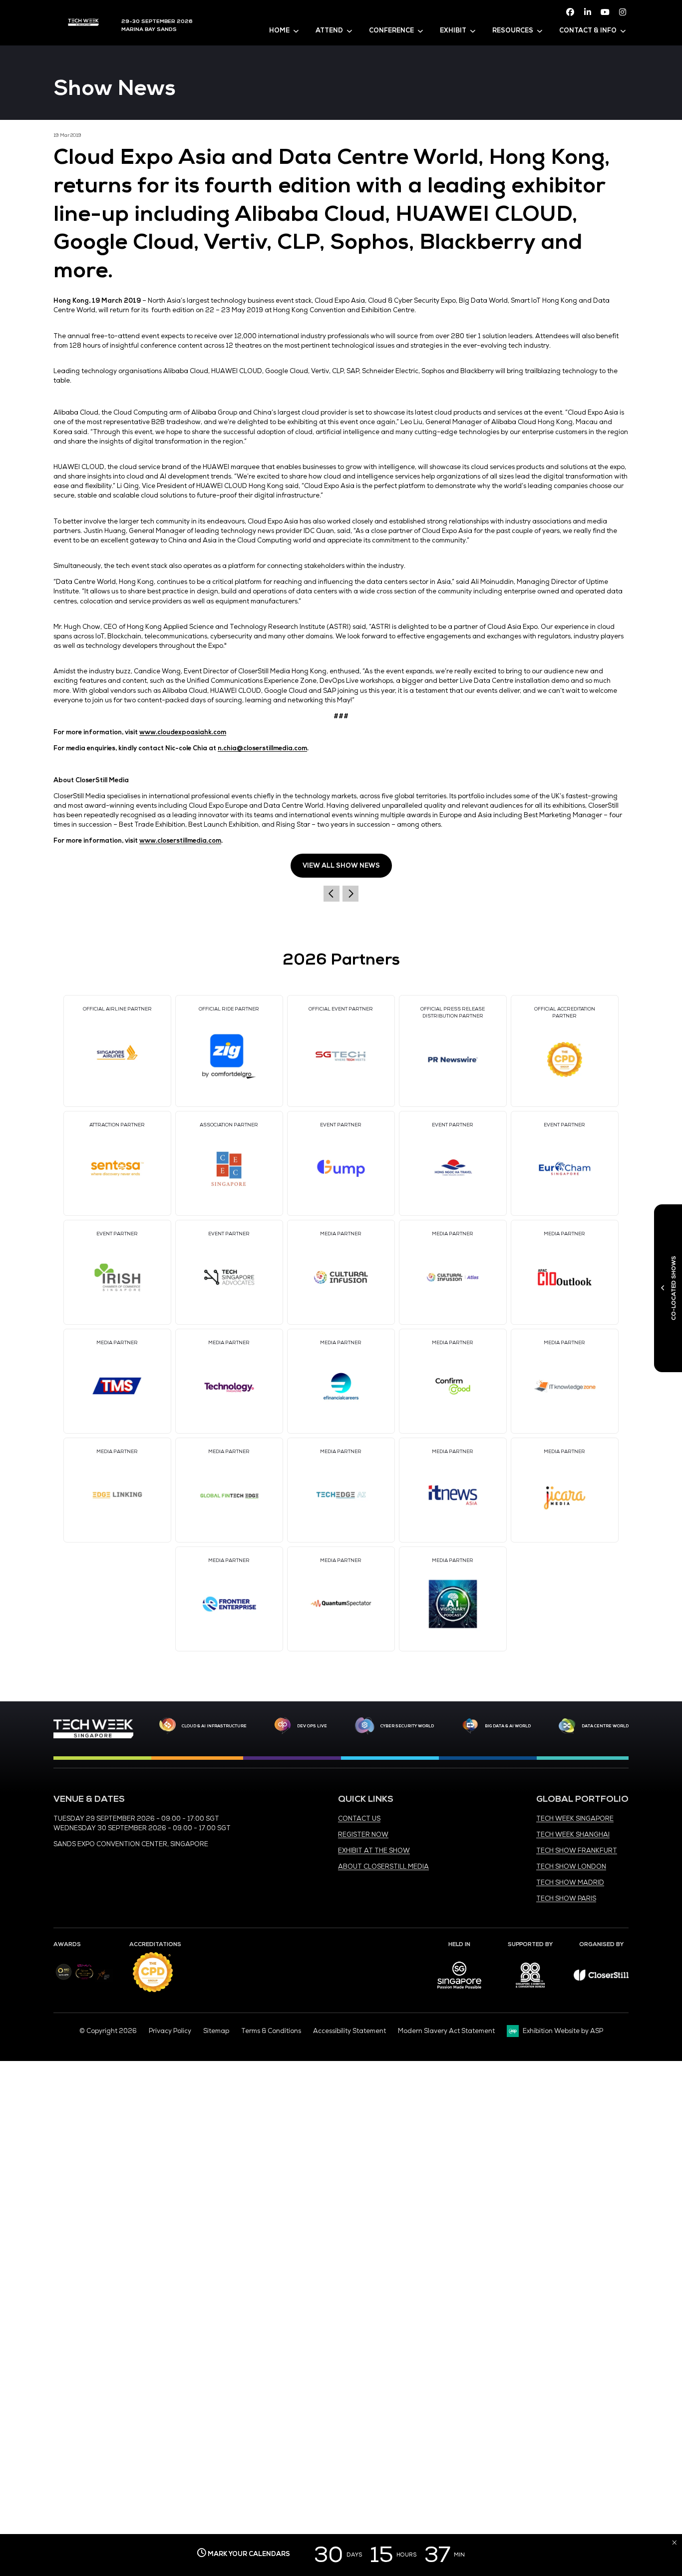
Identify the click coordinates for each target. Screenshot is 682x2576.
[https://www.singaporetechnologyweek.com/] (93, 1736)
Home (279, 30)
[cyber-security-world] (364, 1726)
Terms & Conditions (271, 2031)
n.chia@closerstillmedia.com (262, 748)
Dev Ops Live (312, 1726)
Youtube (605, 12)
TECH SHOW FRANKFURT (577, 1851)
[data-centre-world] (567, 1726)
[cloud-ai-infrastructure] (168, 1726)
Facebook (570, 12)
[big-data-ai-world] (470, 1726)
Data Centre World (605, 1726)
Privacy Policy (170, 2031)
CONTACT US (359, 1819)
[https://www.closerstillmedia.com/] (601, 1979)
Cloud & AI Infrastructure (214, 1726)
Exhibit (453, 30)
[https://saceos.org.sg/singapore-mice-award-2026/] (84, 1980)
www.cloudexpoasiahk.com (183, 732)
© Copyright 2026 (108, 2031)
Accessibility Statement (349, 2031)
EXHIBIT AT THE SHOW (374, 1851)
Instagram (623, 12)
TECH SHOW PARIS (566, 1899)
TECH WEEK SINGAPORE (575, 1819)
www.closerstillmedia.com (180, 841)
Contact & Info (588, 30)
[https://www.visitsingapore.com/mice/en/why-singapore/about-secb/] (459, 1992)
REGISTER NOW (363, 1835)
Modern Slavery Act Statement (446, 2031)
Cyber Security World (407, 1726)
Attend (329, 30)
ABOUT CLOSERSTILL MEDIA (383, 1867)
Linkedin (588, 12)
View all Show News (341, 866)
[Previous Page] (332, 894)
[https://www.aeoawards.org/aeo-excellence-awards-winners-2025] (64, 1978)
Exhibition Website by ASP (563, 2031)
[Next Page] (350, 894)
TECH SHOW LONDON (571, 1867)
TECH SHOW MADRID (570, 1883)
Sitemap (216, 2031)
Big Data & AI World (508, 1726)
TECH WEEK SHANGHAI (573, 1835)
